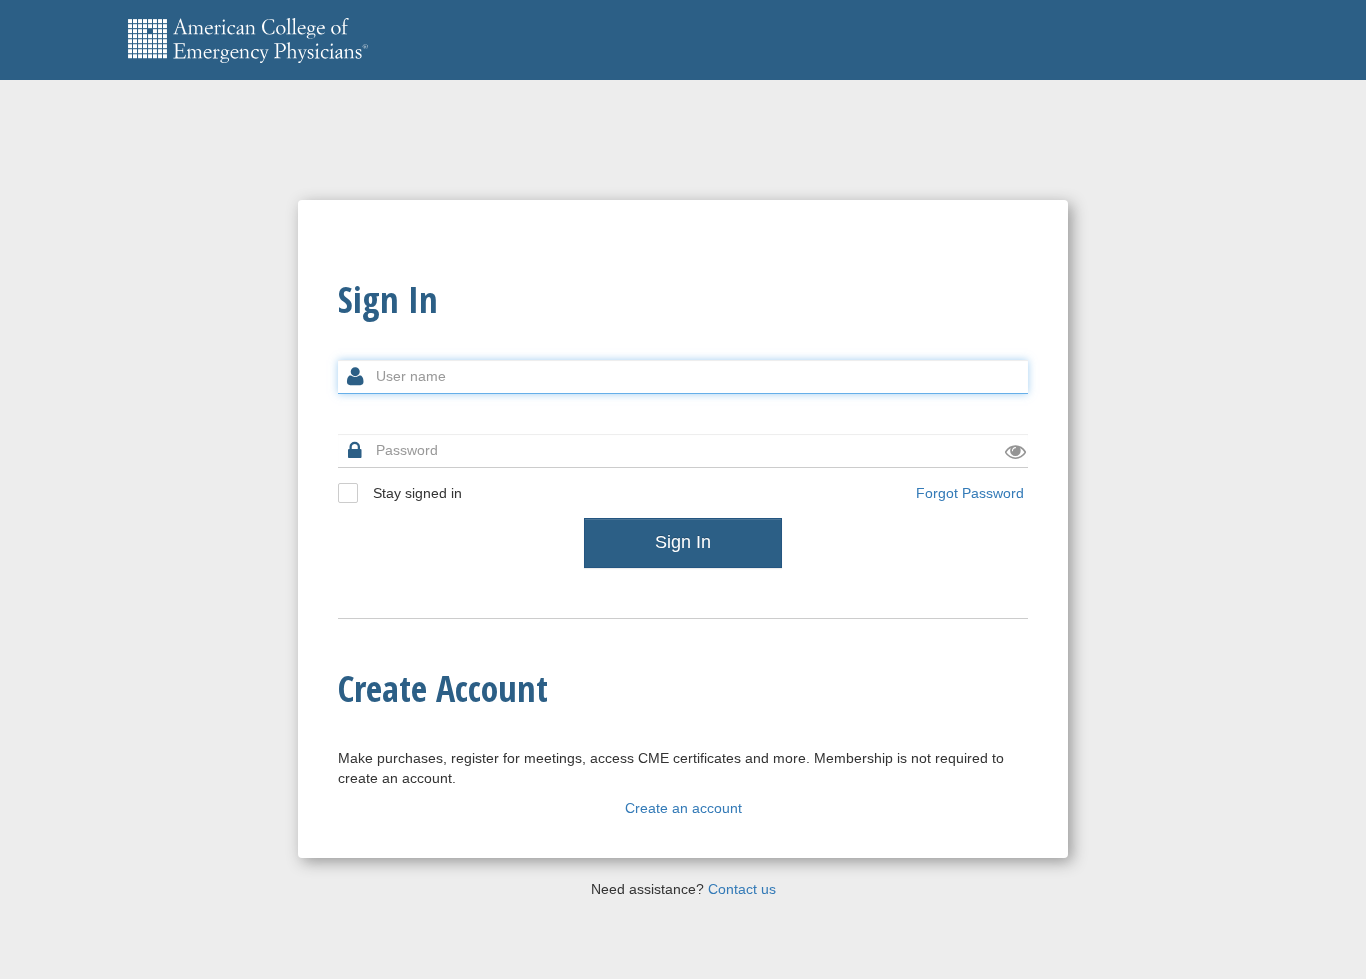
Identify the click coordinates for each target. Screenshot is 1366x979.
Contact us (742, 889)
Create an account (683, 808)
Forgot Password (970, 493)
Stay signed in (415, 493)
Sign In (683, 542)
